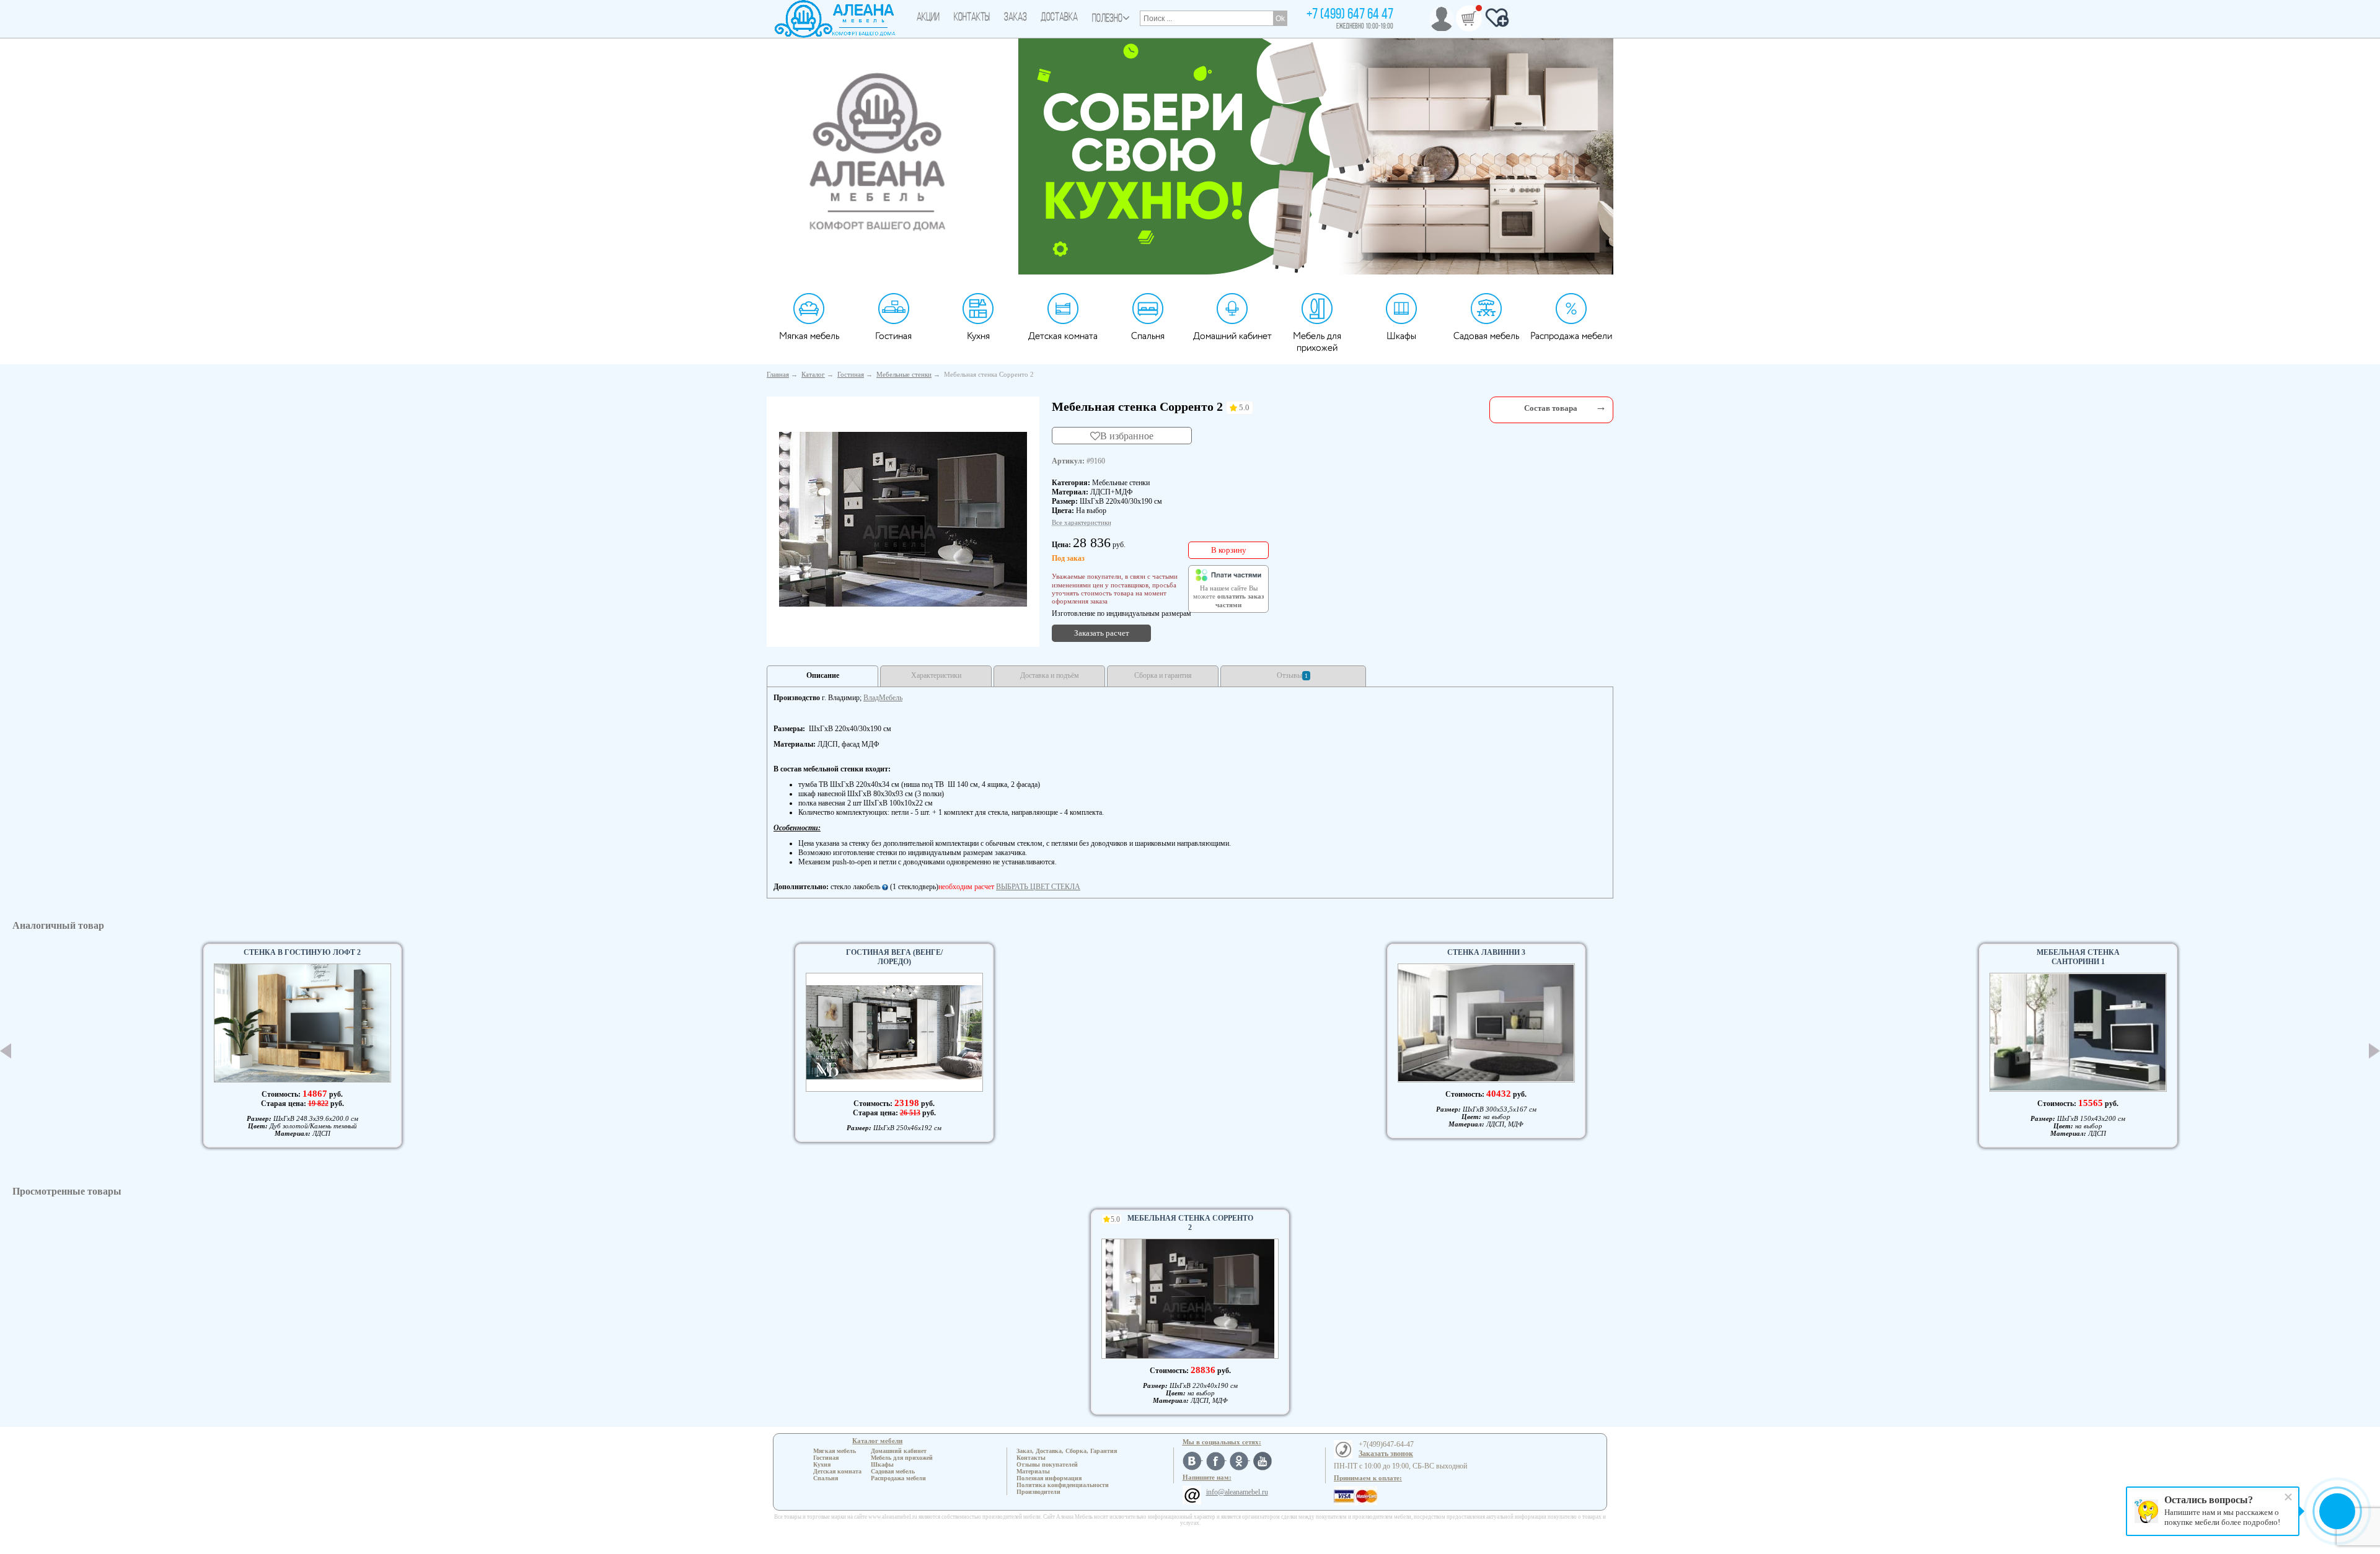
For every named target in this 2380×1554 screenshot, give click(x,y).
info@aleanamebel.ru (1237, 1492)
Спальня (1148, 336)
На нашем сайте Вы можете (1228, 597)
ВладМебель (883, 698)
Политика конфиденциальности (1063, 1485)
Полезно (1107, 19)
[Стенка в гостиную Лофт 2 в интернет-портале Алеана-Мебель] (302, 1023)
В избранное (1127, 436)
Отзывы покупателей (1047, 1464)
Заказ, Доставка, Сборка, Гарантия (1067, 1451)
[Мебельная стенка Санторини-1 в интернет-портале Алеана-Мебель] (2078, 1033)
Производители (1038, 1492)
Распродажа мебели (1571, 336)
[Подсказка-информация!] (885, 887)
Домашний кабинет (1232, 336)
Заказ (1016, 18)
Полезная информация (1049, 1478)
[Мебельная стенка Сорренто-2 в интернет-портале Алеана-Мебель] (903, 519)
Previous (6, 1051)
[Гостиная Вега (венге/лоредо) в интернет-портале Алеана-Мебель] (894, 1032)
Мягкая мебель (809, 336)
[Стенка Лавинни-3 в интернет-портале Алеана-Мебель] (1486, 1023)
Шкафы (1401, 336)
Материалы (1033, 1471)
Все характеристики (1082, 522)
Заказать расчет (1102, 633)
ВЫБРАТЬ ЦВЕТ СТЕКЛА (1038, 887)
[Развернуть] (1601, 407)
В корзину (1229, 550)
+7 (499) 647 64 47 (1350, 15)
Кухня (978, 336)
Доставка (1059, 18)
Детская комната (1063, 336)
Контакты (972, 18)
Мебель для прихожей (1317, 342)
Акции (928, 18)
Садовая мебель (1486, 336)
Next (2374, 1051)
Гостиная (893, 336)
